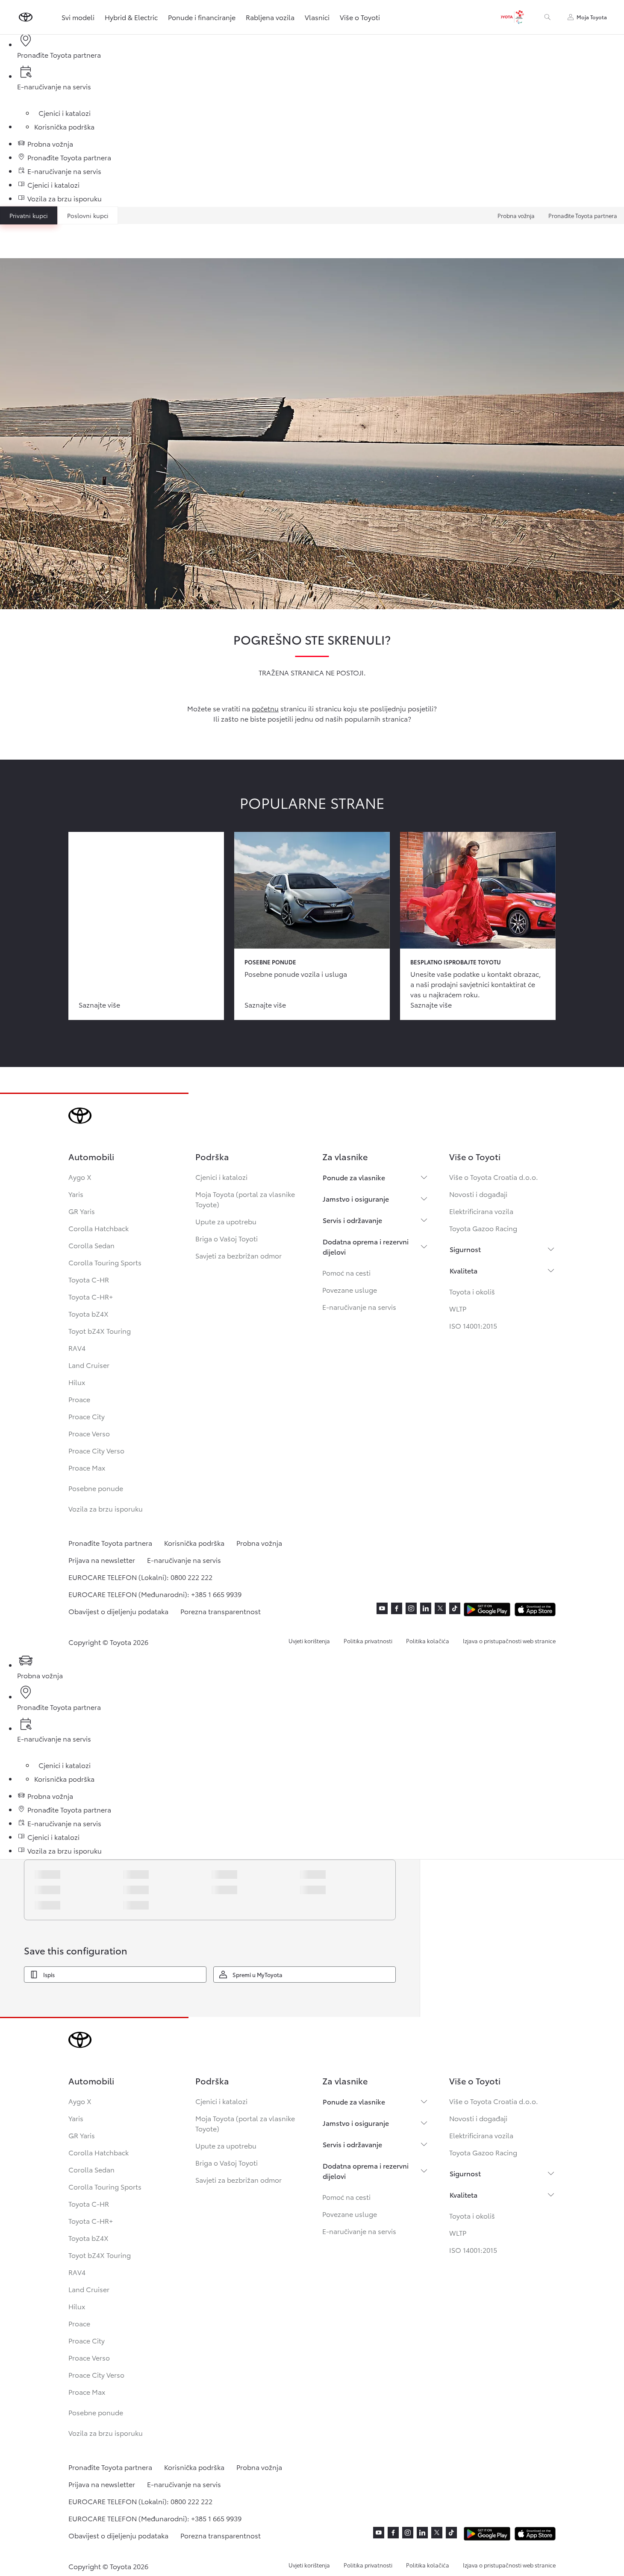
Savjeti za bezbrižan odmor (238, 1255)
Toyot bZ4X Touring (100, 1331)
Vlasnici (317, 17)
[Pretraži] (547, 17)
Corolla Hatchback (99, 1228)
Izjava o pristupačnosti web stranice (509, 1641)
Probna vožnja (516, 215)
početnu (265, 708)
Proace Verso (89, 1433)
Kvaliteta (464, 1270)
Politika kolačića (428, 1641)
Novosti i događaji (478, 1194)
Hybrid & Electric (131, 17)
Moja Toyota (592, 17)
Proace (79, 1399)
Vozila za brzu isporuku (106, 1508)
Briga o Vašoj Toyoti (227, 1238)
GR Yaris (82, 1211)
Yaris (76, 1194)
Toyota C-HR (89, 1279)
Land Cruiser (89, 1365)
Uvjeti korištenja (309, 1641)
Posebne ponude (96, 1488)
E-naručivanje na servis (359, 1307)
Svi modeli (78, 17)
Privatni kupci (29, 215)
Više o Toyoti (360, 17)
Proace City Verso (96, 1450)
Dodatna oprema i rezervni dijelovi (366, 1246)
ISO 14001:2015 (473, 1325)
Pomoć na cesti (346, 1272)
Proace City (87, 1416)
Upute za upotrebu (226, 1221)
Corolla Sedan (91, 1245)
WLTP (458, 1308)
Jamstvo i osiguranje (356, 1198)
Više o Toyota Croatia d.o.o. (494, 1177)
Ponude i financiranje (202, 17)
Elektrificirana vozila (481, 1211)
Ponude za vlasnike (354, 1177)
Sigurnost (465, 1249)
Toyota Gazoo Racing (483, 1228)
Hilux (77, 1382)
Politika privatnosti (368, 1641)
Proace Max (87, 1467)
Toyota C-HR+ (91, 1296)
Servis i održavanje (352, 1220)
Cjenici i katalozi (221, 1177)
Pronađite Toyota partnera (583, 215)
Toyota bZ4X (88, 1313)
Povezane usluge (350, 1289)
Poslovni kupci (88, 215)
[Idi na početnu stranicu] (26, 17)
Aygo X (80, 1177)
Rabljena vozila (270, 17)
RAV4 (77, 1348)
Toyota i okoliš (472, 1291)
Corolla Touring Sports (105, 1262)
